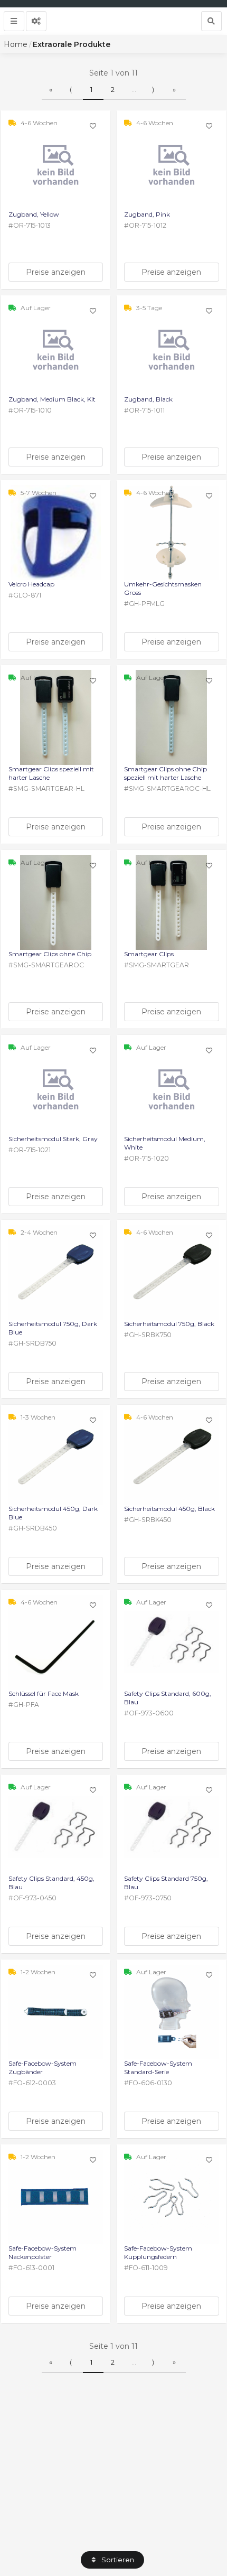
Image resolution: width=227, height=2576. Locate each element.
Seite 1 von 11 (113, 73)
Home (16, 44)
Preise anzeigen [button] (56, 272)
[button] (14, 21)
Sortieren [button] (117, 2560)
